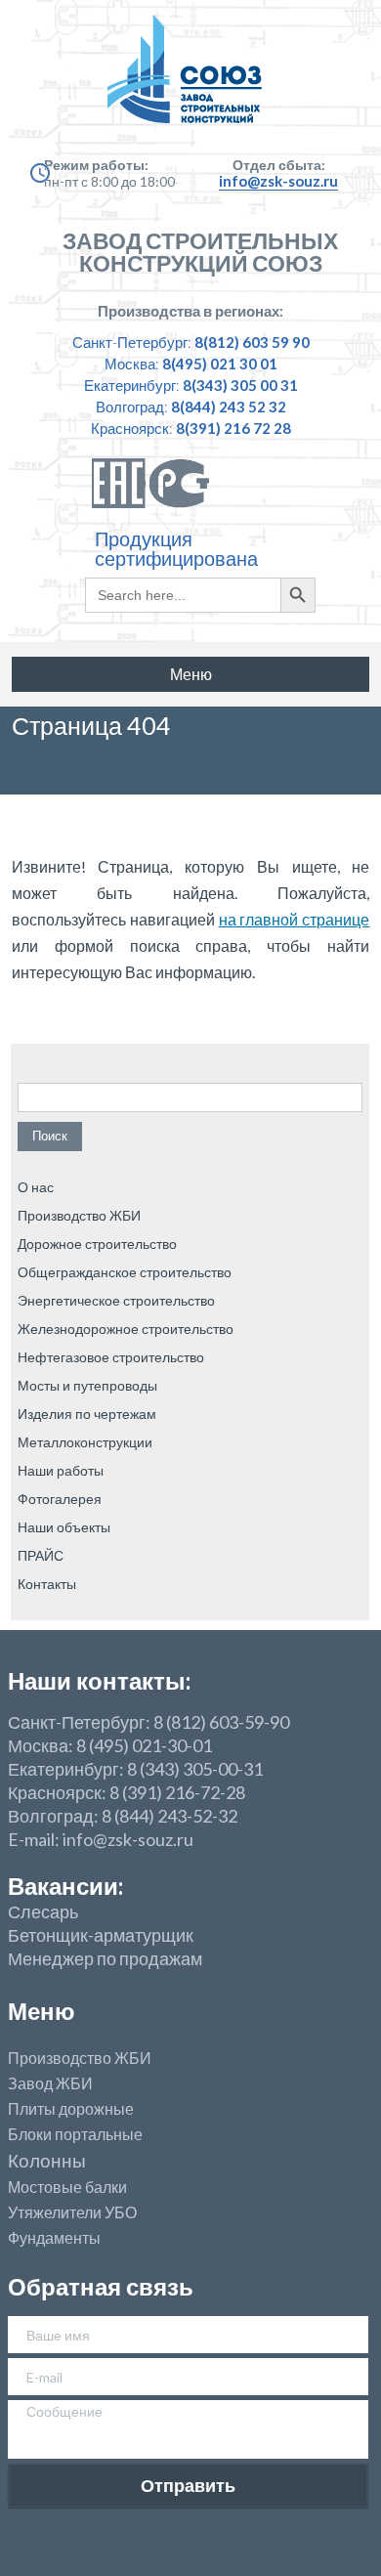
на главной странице (295, 919)
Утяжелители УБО (72, 2212)
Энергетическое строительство (116, 1300)
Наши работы (61, 1470)
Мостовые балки (67, 2187)
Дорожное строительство (97, 1244)
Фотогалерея (60, 1499)
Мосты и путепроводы (87, 1385)
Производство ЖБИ (79, 1215)
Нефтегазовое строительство (111, 1357)
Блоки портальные (75, 2134)
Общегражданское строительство (125, 1272)
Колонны (47, 2161)
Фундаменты (54, 2238)
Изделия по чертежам (87, 1414)
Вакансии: (65, 1886)
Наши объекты (64, 1527)
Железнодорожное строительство (126, 1329)
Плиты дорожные (71, 2109)
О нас (36, 1187)
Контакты (47, 1584)
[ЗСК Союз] (191, 78)
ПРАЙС (41, 1555)
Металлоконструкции (85, 1442)
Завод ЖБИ (50, 2083)
